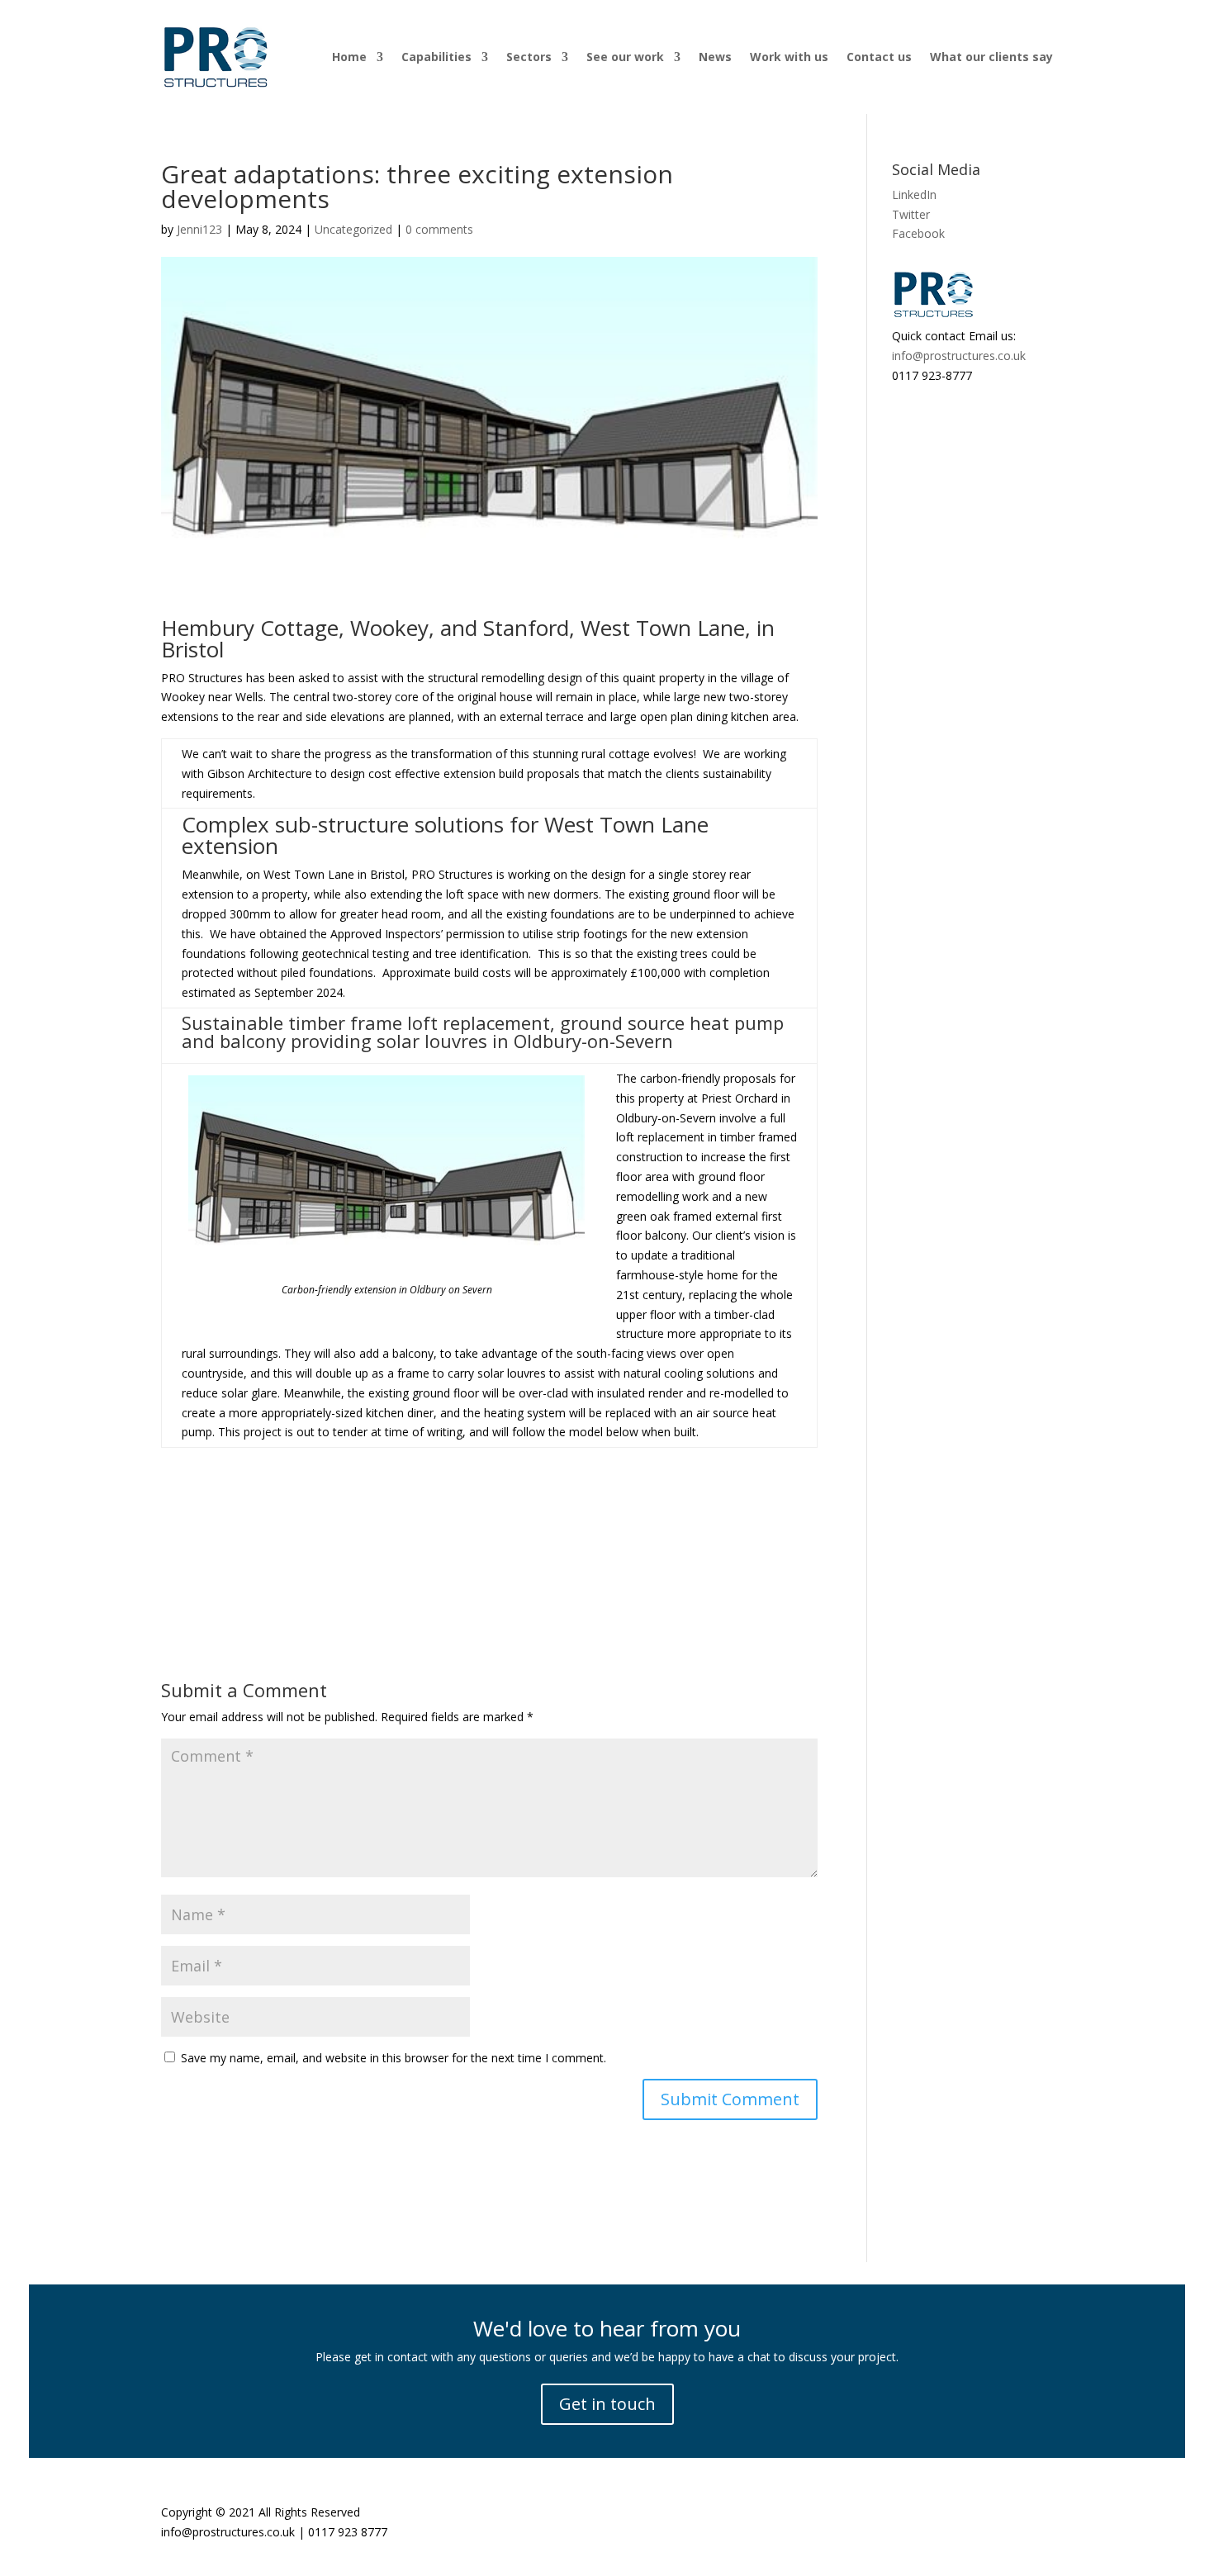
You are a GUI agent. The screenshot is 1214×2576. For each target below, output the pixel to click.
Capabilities (436, 57)
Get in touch (607, 2404)
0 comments (439, 229)
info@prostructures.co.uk (959, 356)
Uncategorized (353, 229)
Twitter (911, 214)
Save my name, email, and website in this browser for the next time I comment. (394, 2058)
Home (349, 57)
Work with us (789, 57)
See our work (625, 57)
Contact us (879, 57)
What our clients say (991, 57)
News (715, 57)
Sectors (529, 57)
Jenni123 (199, 229)
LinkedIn (914, 195)
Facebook (918, 233)
